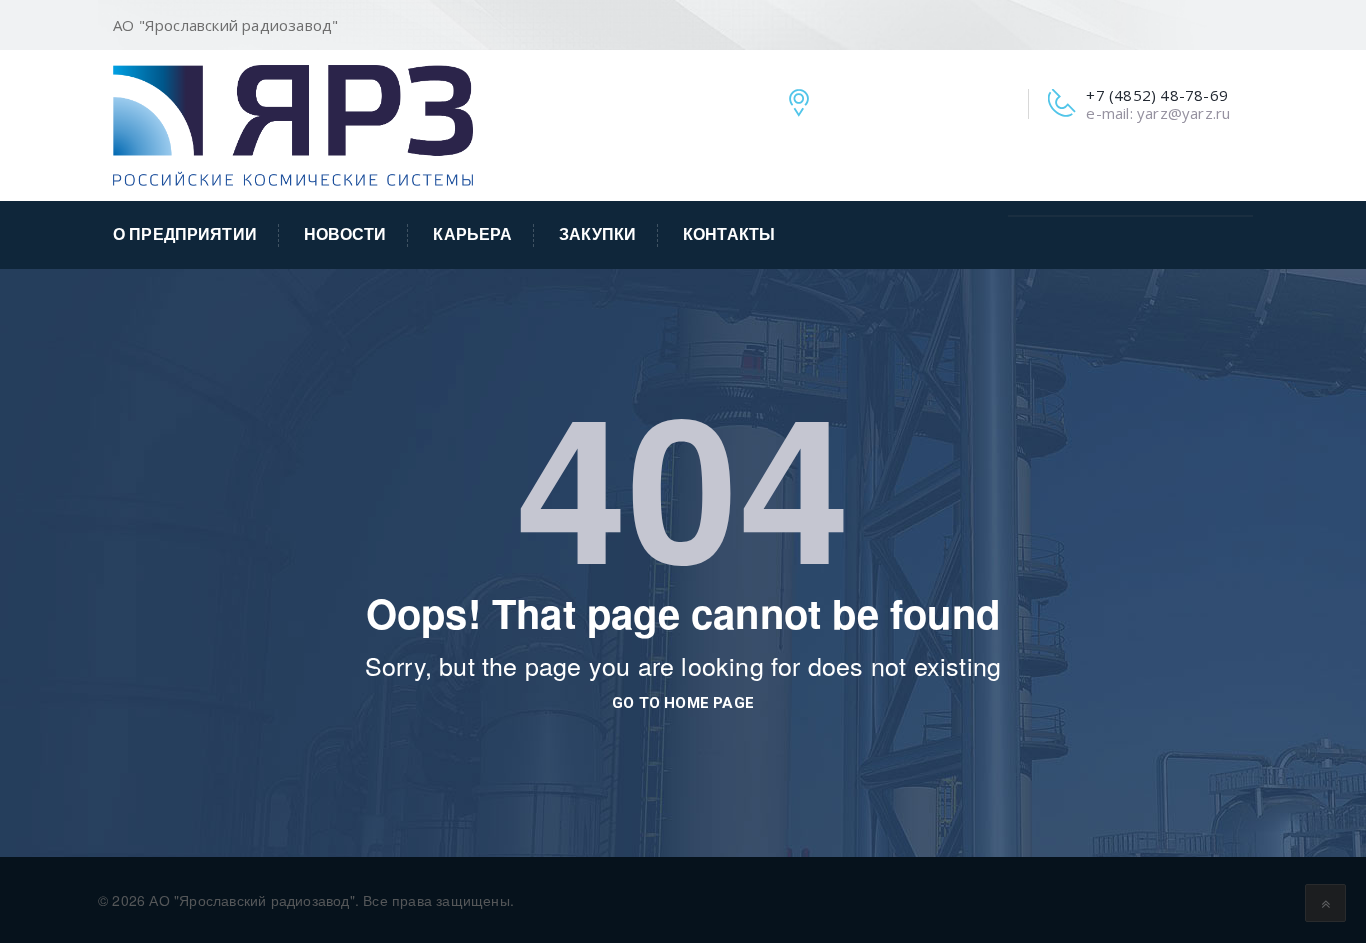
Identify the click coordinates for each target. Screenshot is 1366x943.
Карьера (472, 234)
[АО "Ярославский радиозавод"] (293, 123)
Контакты (729, 234)
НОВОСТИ (345, 234)
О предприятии (185, 234)
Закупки (597, 234)
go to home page (683, 703)
